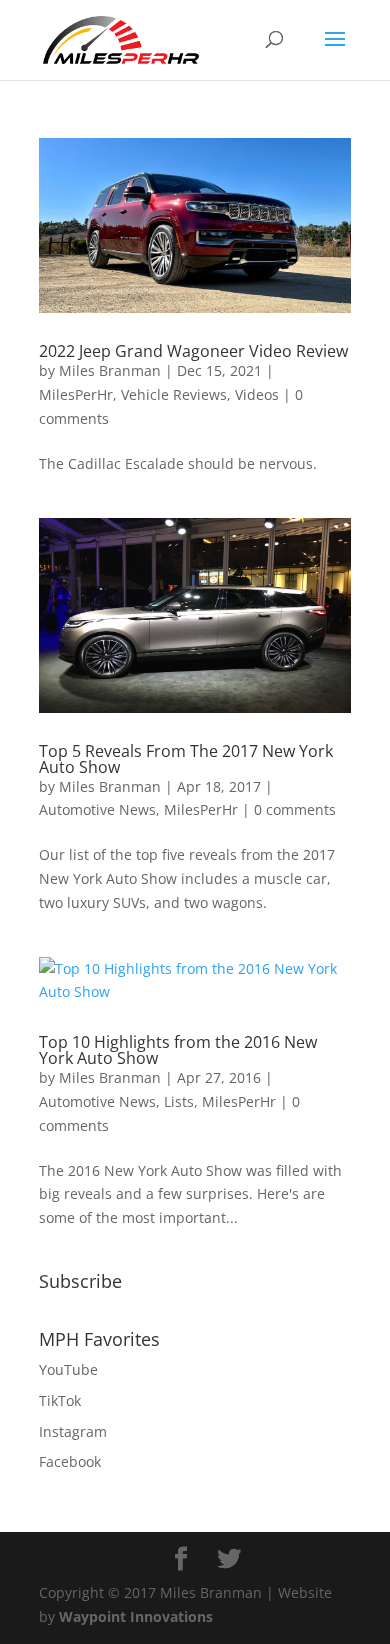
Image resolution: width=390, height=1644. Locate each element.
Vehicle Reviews (174, 394)
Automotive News (97, 809)
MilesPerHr (76, 394)
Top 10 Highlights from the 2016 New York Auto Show (178, 1050)
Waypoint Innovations (136, 1616)
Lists (179, 1101)
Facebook (70, 1461)
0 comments (295, 809)
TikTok (60, 1400)
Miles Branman (110, 370)
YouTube (68, 1369)
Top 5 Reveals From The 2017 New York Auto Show (186, 759)
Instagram (73, 1431)
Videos (257, 394)
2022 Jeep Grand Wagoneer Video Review (193, 351)
